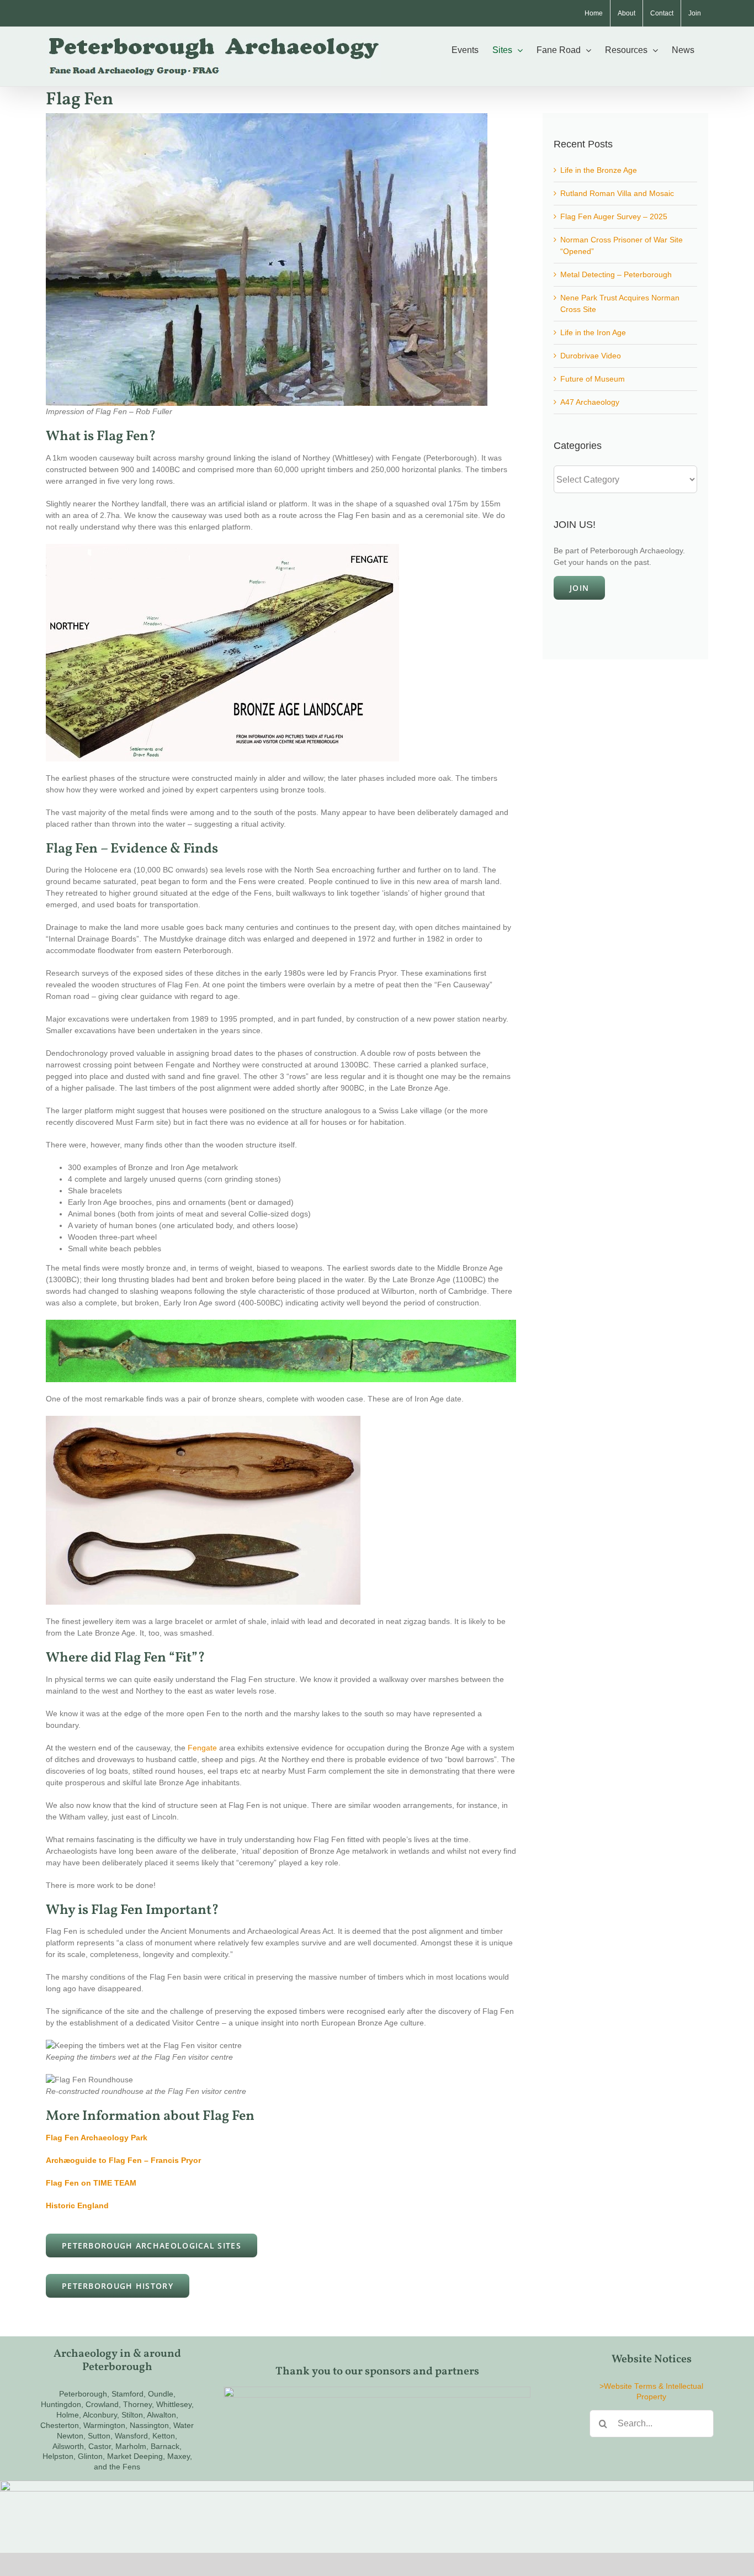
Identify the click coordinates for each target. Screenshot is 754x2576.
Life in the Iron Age (593, 332)
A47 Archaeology (590, 402)
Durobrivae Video (591, 356)
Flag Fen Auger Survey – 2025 (614, 216)
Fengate (202, 1748)
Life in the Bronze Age (599, 170)
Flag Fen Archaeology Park (97, 2138)
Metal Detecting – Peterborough (616, 274)
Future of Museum (593, 379)
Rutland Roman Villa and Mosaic (617, 193)
